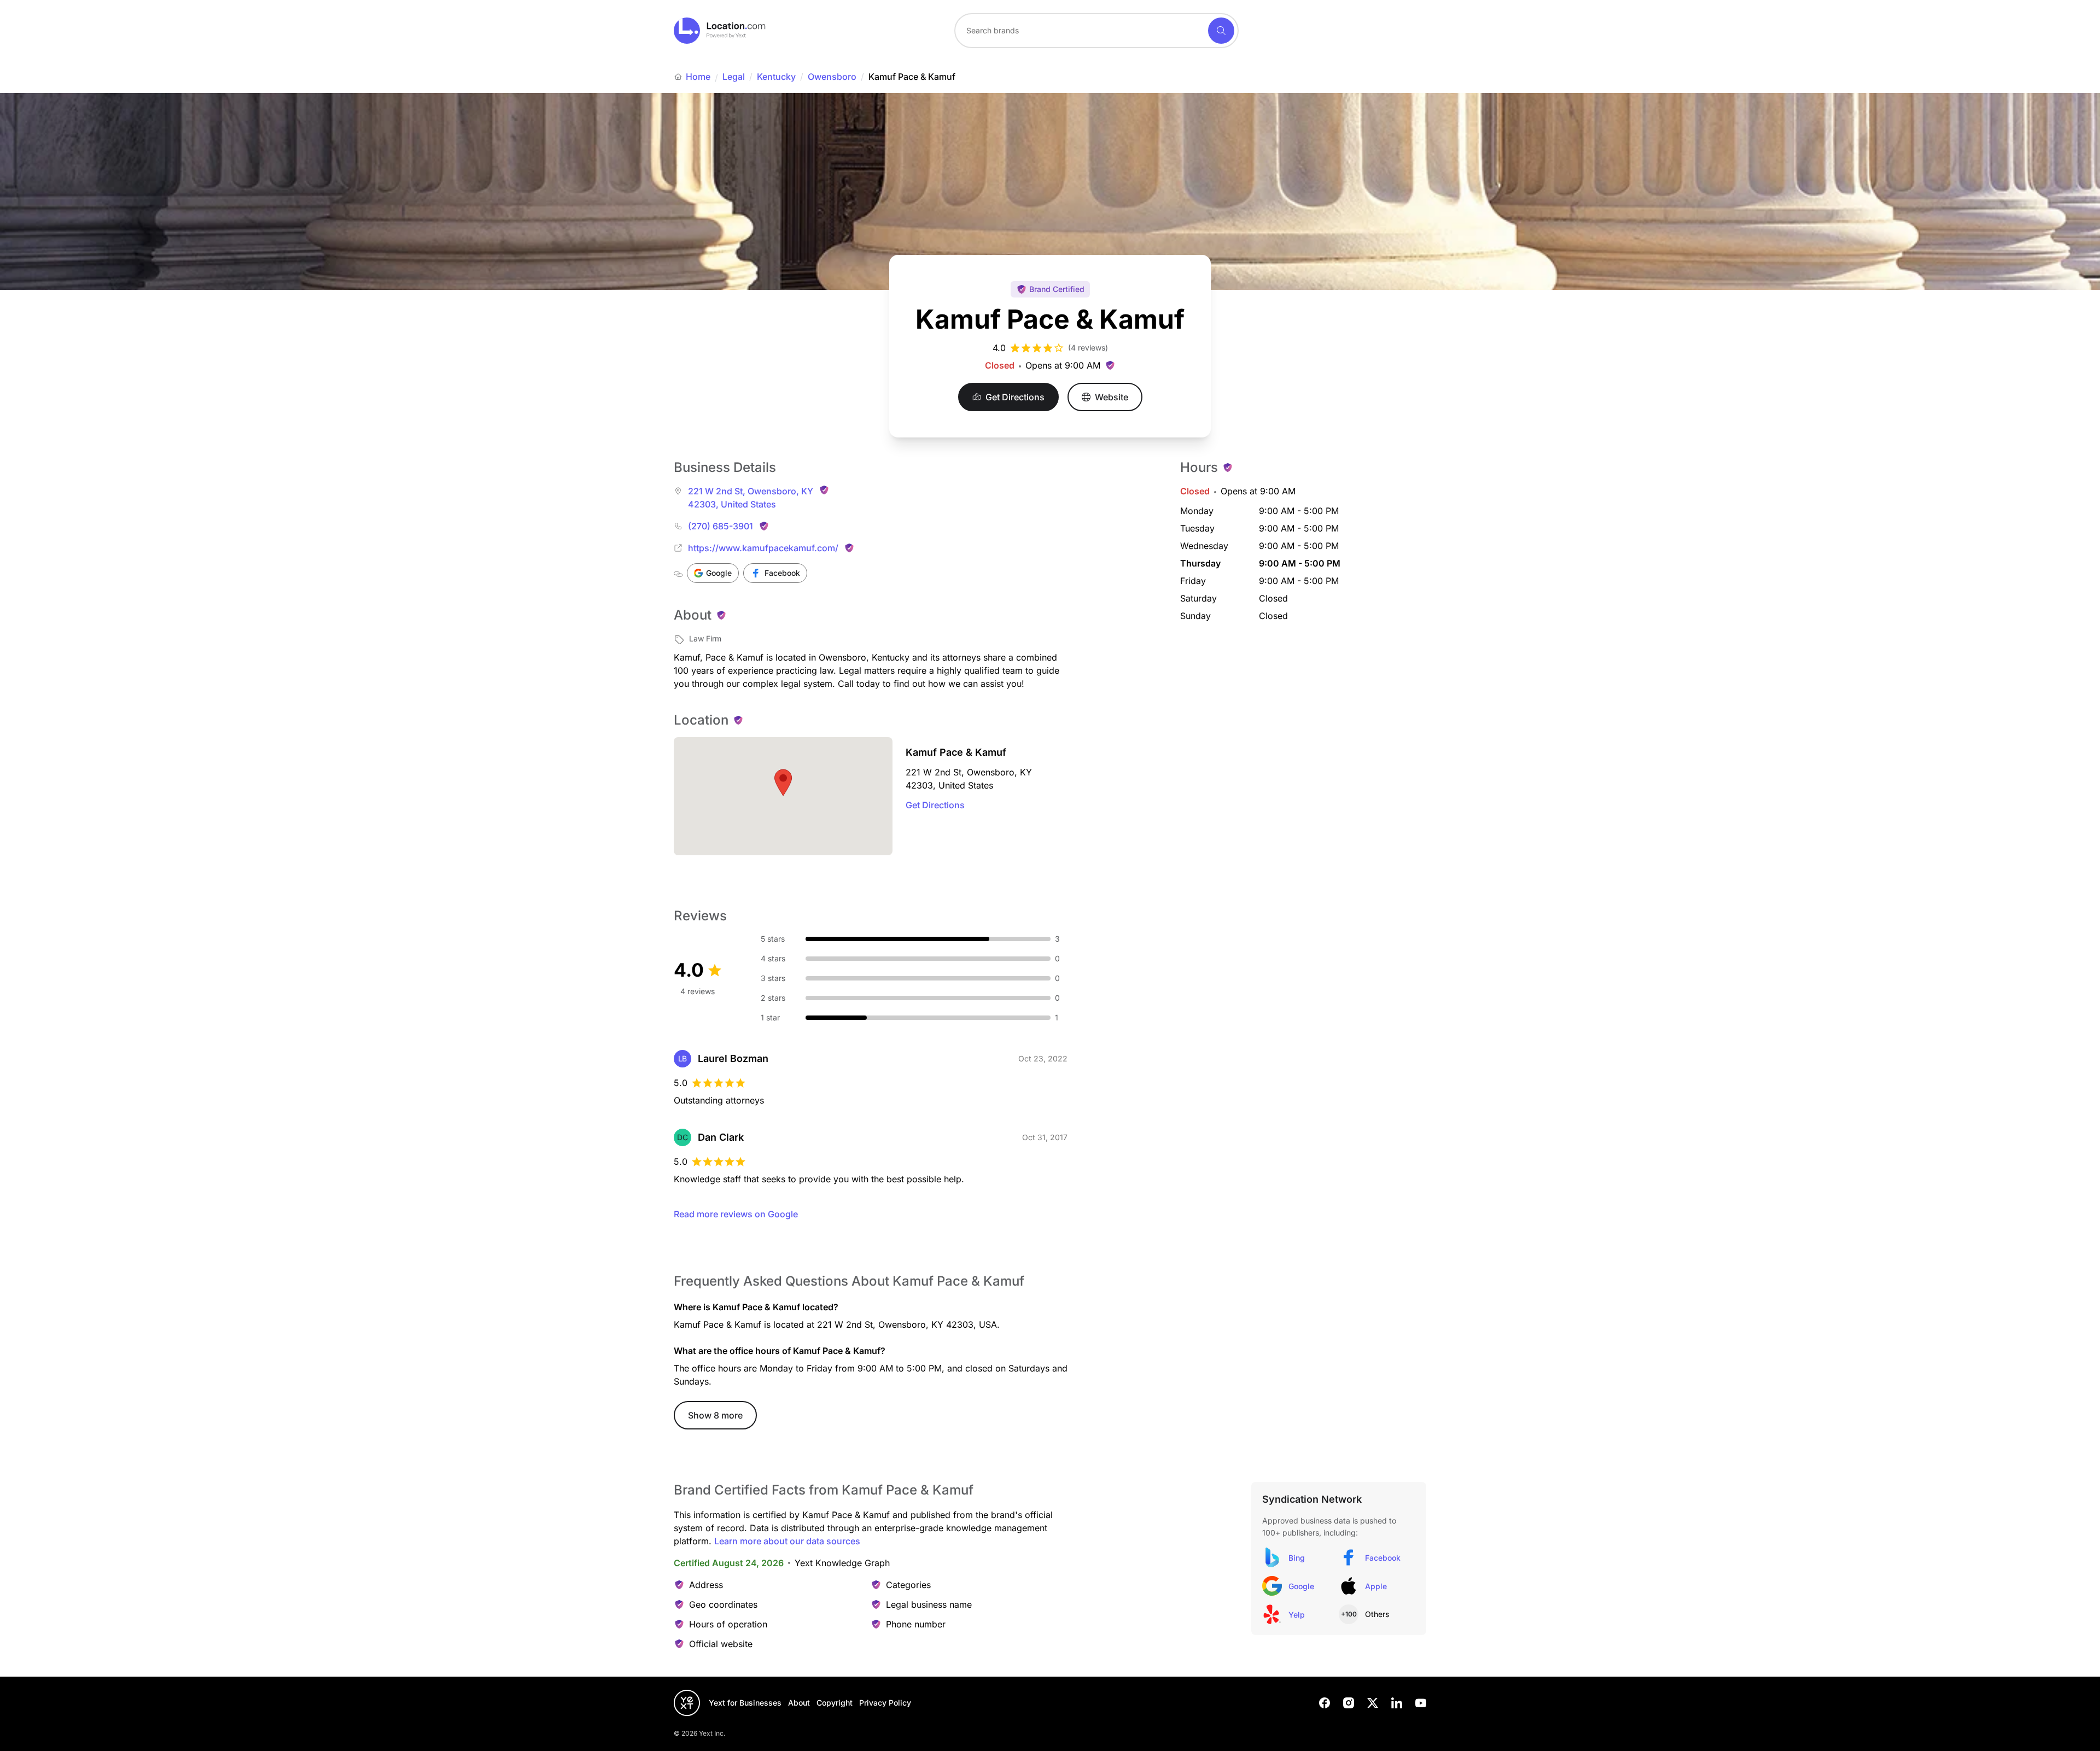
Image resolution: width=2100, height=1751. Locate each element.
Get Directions (935, 805)
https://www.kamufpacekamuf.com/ (763, 548)
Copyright (835, 1703)
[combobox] (1096, 31)
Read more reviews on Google (736, 1214)
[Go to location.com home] (720, 31)
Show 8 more (715, 1415)
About (799, 1703)
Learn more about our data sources (787, 1541)
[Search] (1221, 31)
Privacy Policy (885, 1703)
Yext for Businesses (745, 1703)
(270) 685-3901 (721, 526)
